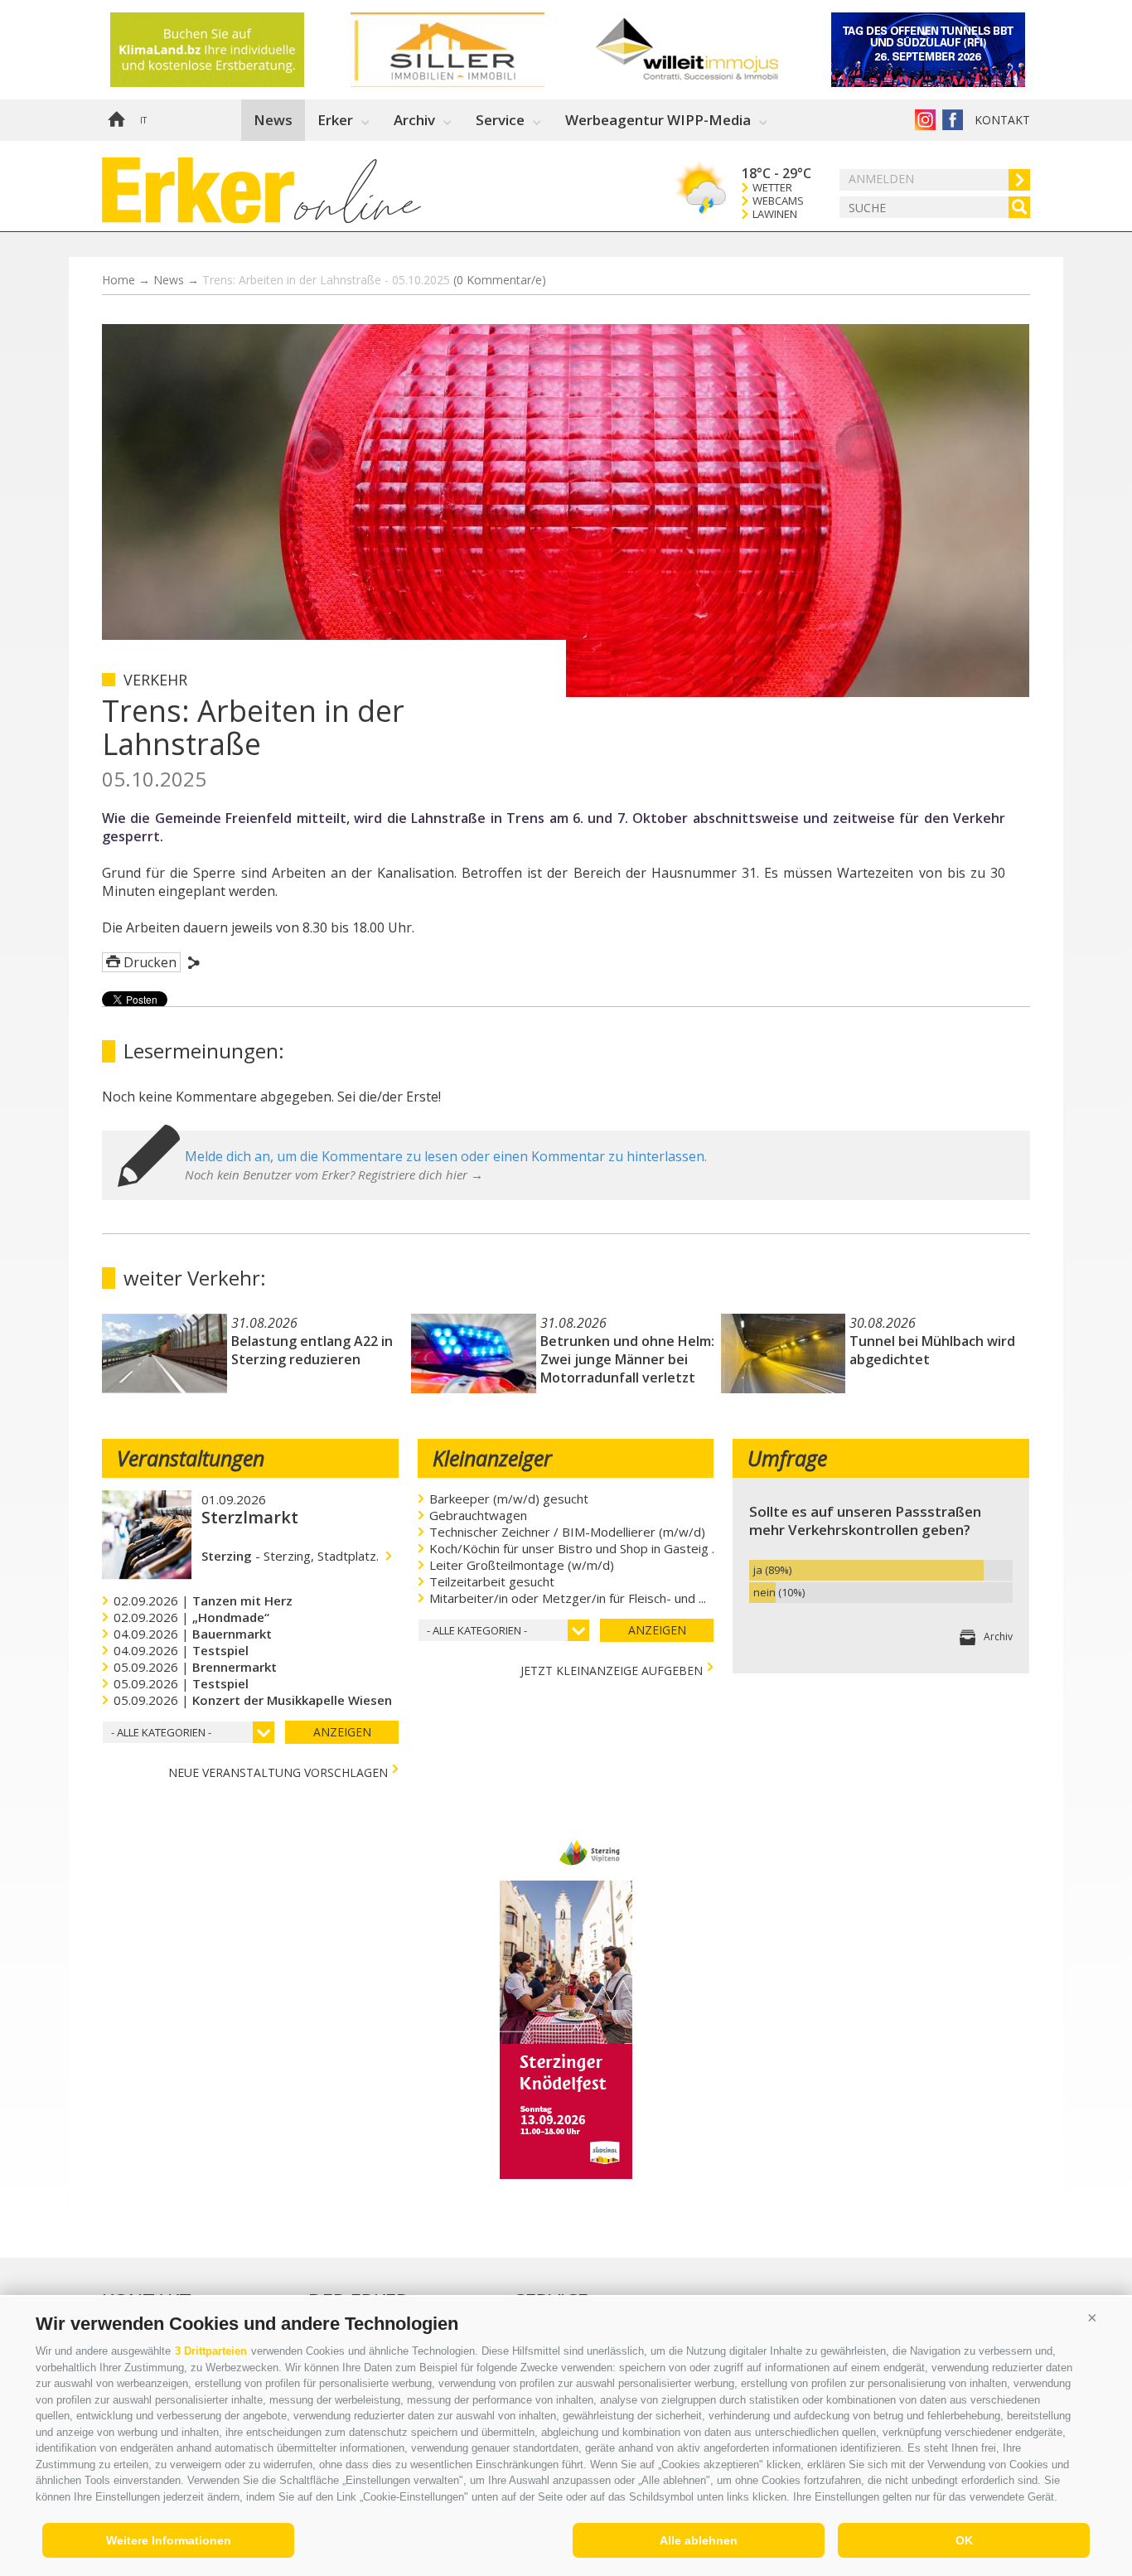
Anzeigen (342, 1732)
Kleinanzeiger (492, 1458)
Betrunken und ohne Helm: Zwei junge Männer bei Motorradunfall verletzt (627, 1359)
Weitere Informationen (169, 2540)
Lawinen (775, 214)
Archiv (414, 120)
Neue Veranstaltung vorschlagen (278, 1771)
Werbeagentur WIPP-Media (658, 120)
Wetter (772, 188)
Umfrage (787, 1458)
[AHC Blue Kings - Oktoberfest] (951, 50)
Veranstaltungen (191, 1458)
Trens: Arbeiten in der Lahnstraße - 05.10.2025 (374, 280)
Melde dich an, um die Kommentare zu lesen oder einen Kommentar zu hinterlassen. (446, 1156)
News (273, 120)
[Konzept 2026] (711, 50)
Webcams (778, 201)
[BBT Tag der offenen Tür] (230, 50)
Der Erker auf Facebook (953, 120)
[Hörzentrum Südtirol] (471, 50)
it (143, 120)
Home (116, 120)
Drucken (150, 962)
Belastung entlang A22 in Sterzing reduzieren (312, 1350)
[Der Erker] (198, 190)
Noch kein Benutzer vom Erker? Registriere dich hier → (334, 1174)
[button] (1092, 2317)
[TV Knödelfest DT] (566, 2174)
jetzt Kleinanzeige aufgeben (612, 1669)
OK (964, 2540)
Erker (335, 120)
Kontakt (1002, 120)
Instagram (925, 120)
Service (500, 120)
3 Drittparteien (211, 2351)
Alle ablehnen (699, 2540)
